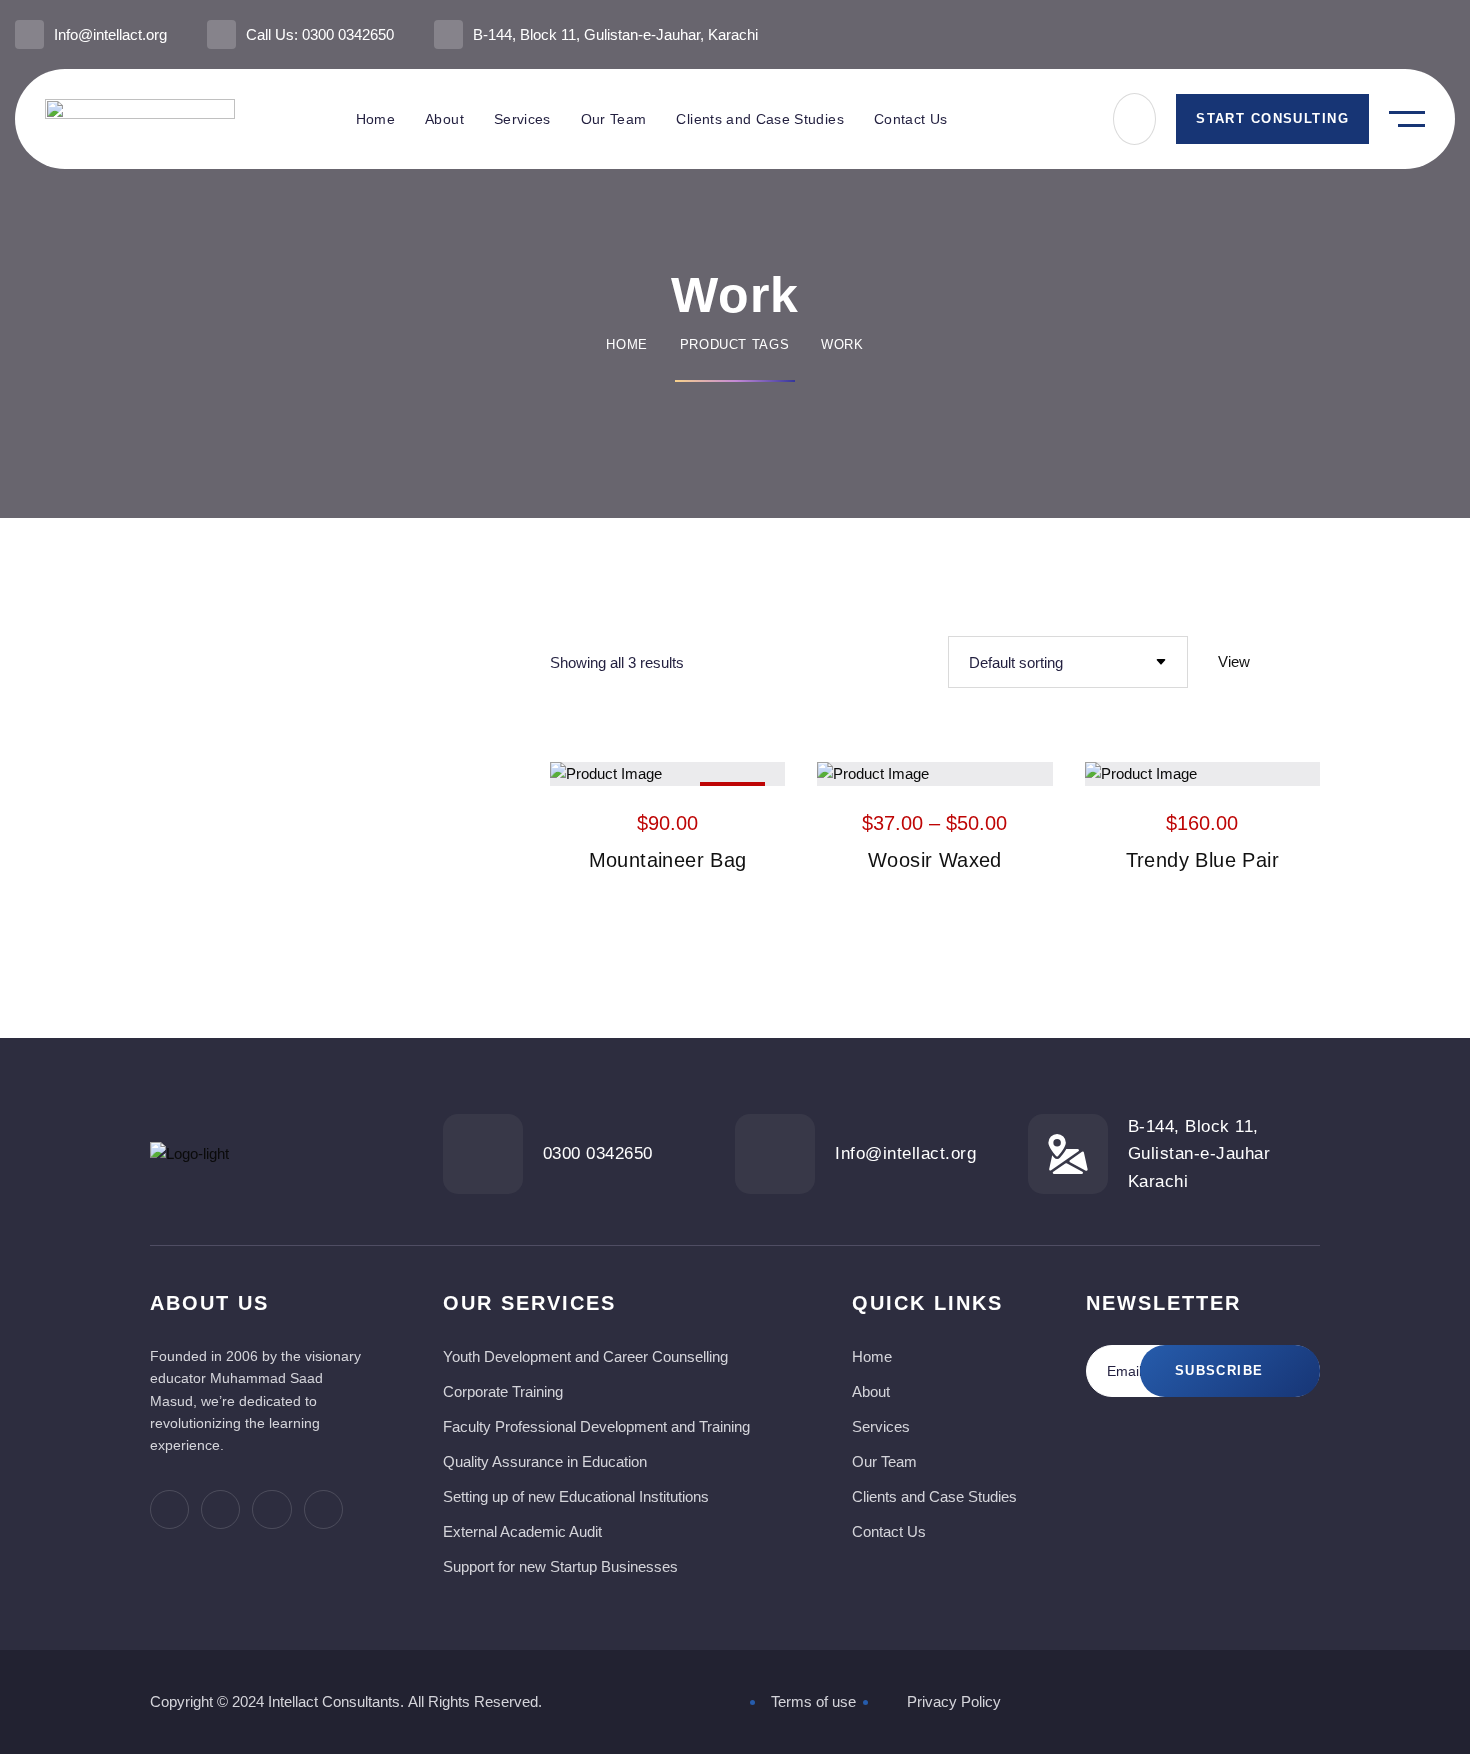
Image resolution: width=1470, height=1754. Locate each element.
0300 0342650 (598, 1153)
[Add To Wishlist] (668, 770)
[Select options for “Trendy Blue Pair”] (1254, 770)
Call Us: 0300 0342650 (320, 34)
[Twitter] (1380, 34)
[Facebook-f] (1347, 34)
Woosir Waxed (935, 860)
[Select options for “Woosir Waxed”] (987, 770)
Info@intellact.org (110, 34)
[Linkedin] (1413, 34)
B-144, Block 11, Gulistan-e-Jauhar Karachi (1199, 1153)
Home (627, 344)
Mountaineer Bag (668, 860)
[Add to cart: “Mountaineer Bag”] (720, 770)
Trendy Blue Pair (1202, 860)
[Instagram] (1446, 34)
